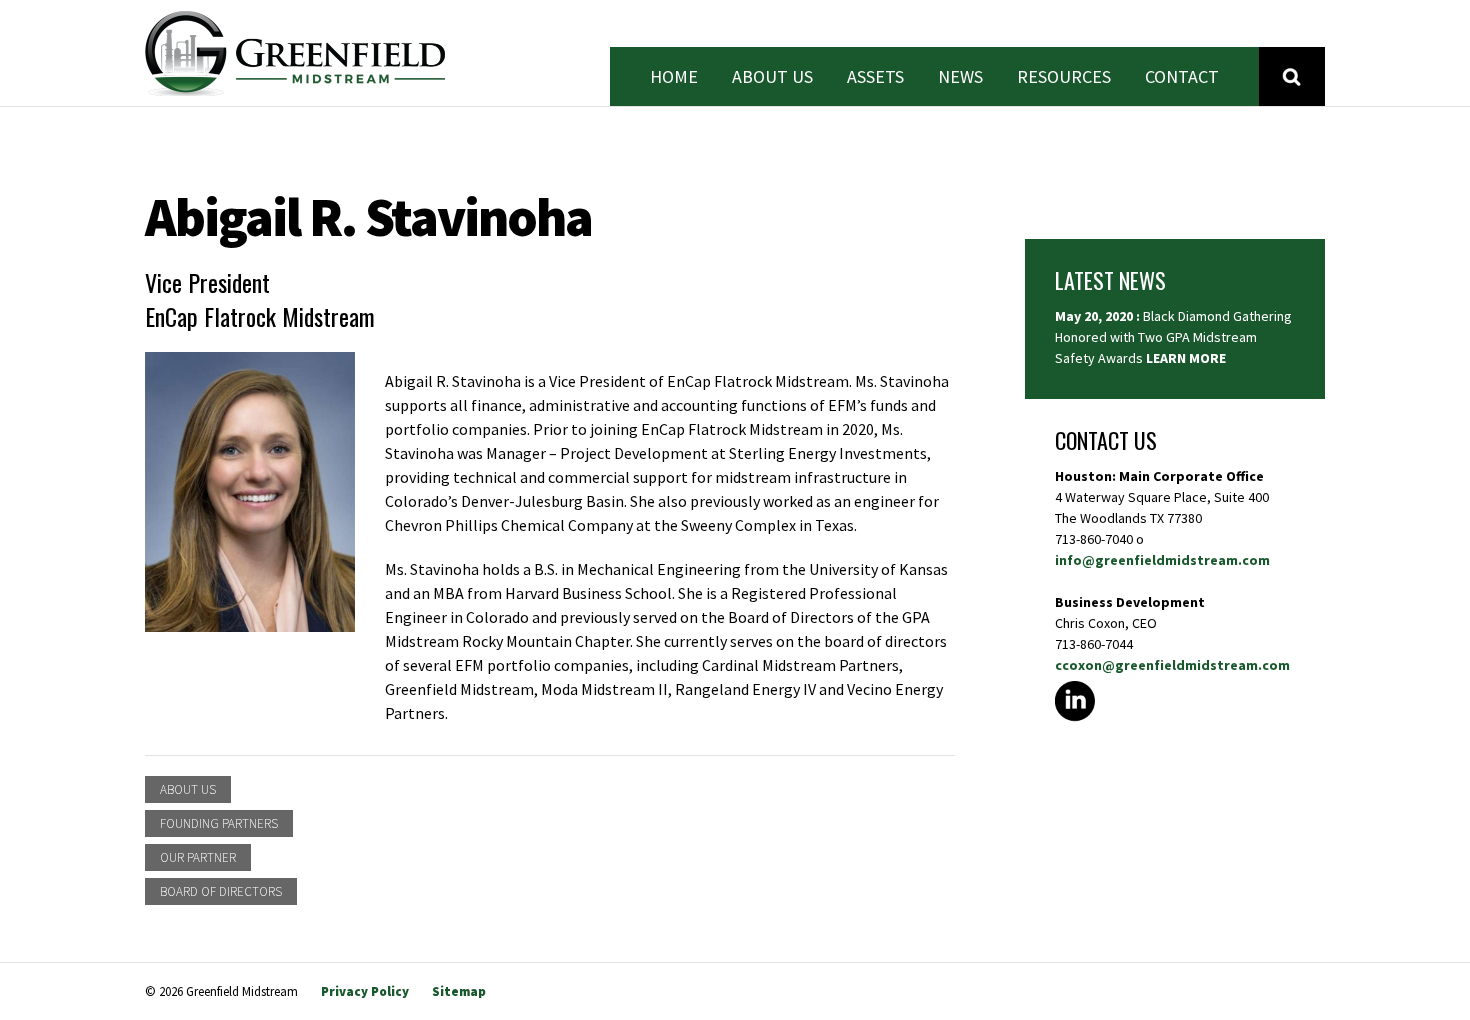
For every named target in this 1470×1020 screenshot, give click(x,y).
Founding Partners (219, 823)
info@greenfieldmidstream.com (1162, 560)
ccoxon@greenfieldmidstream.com (1172, 665)
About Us (772, 77)
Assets (875, 77)
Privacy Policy (365, 991)
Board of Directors (221, 891)
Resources (1064, 77)
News (960, 77)
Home (674, 77)
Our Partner (198, 857)
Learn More (1186, 358)
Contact (1182, 77)
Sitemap (459, 991)
